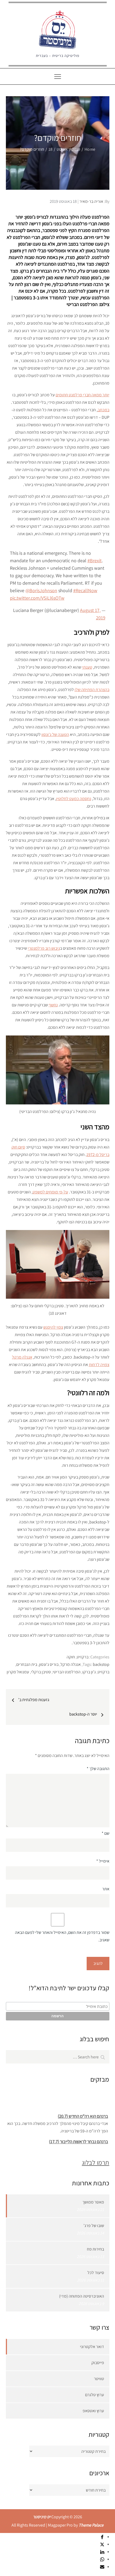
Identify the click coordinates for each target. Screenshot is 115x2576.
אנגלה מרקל (71, 1664)
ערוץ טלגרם (95, 2395)
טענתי (87, 667)
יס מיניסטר (42, 2517)
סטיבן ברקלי (41, 1672)
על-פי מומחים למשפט (50, 1192)
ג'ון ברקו (89, 1672)
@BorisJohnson (41, 590)
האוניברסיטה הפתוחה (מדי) (82, 2296)
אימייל (103, 1861)
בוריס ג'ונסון (49, 1664)
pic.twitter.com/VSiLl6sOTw (37, 598)
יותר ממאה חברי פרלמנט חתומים (83, 395)
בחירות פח (95, 2249)
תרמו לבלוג (95, 2162)
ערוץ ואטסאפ (93, 2411)
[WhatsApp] (102, 2559)
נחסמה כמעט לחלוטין (74, 799)
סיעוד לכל (96, 2273)
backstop (101, 1664)
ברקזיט (83, 1657)
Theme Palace (91, 2525)
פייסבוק (98, 2363)
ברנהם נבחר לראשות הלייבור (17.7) (78, 2139)
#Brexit (95, 560)
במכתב (103, 410)
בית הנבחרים (27, 1664)
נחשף (53, 1005)
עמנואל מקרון (18, 1672)
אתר (106, 1889)
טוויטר (99, 2379)
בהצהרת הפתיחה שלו (92, 690)
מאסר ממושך (93, 2202)
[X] (102, 2544)
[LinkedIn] (102, 2552)
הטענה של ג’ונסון (55, 734)
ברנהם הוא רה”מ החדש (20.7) (83, 2113)
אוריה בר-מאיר (91, 201)
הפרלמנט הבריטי (67, 1672)
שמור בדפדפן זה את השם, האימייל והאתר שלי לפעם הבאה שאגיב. (62, 1936)
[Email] (102, 2567)
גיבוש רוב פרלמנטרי (44, 948)
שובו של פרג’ (94, 2226)
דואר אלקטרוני (92, 2347)
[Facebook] (102, 2537)
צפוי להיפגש (53, 1327)
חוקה (71, 1657)
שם (106, 1833)
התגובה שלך (98, 1769)
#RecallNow (85, 590)
